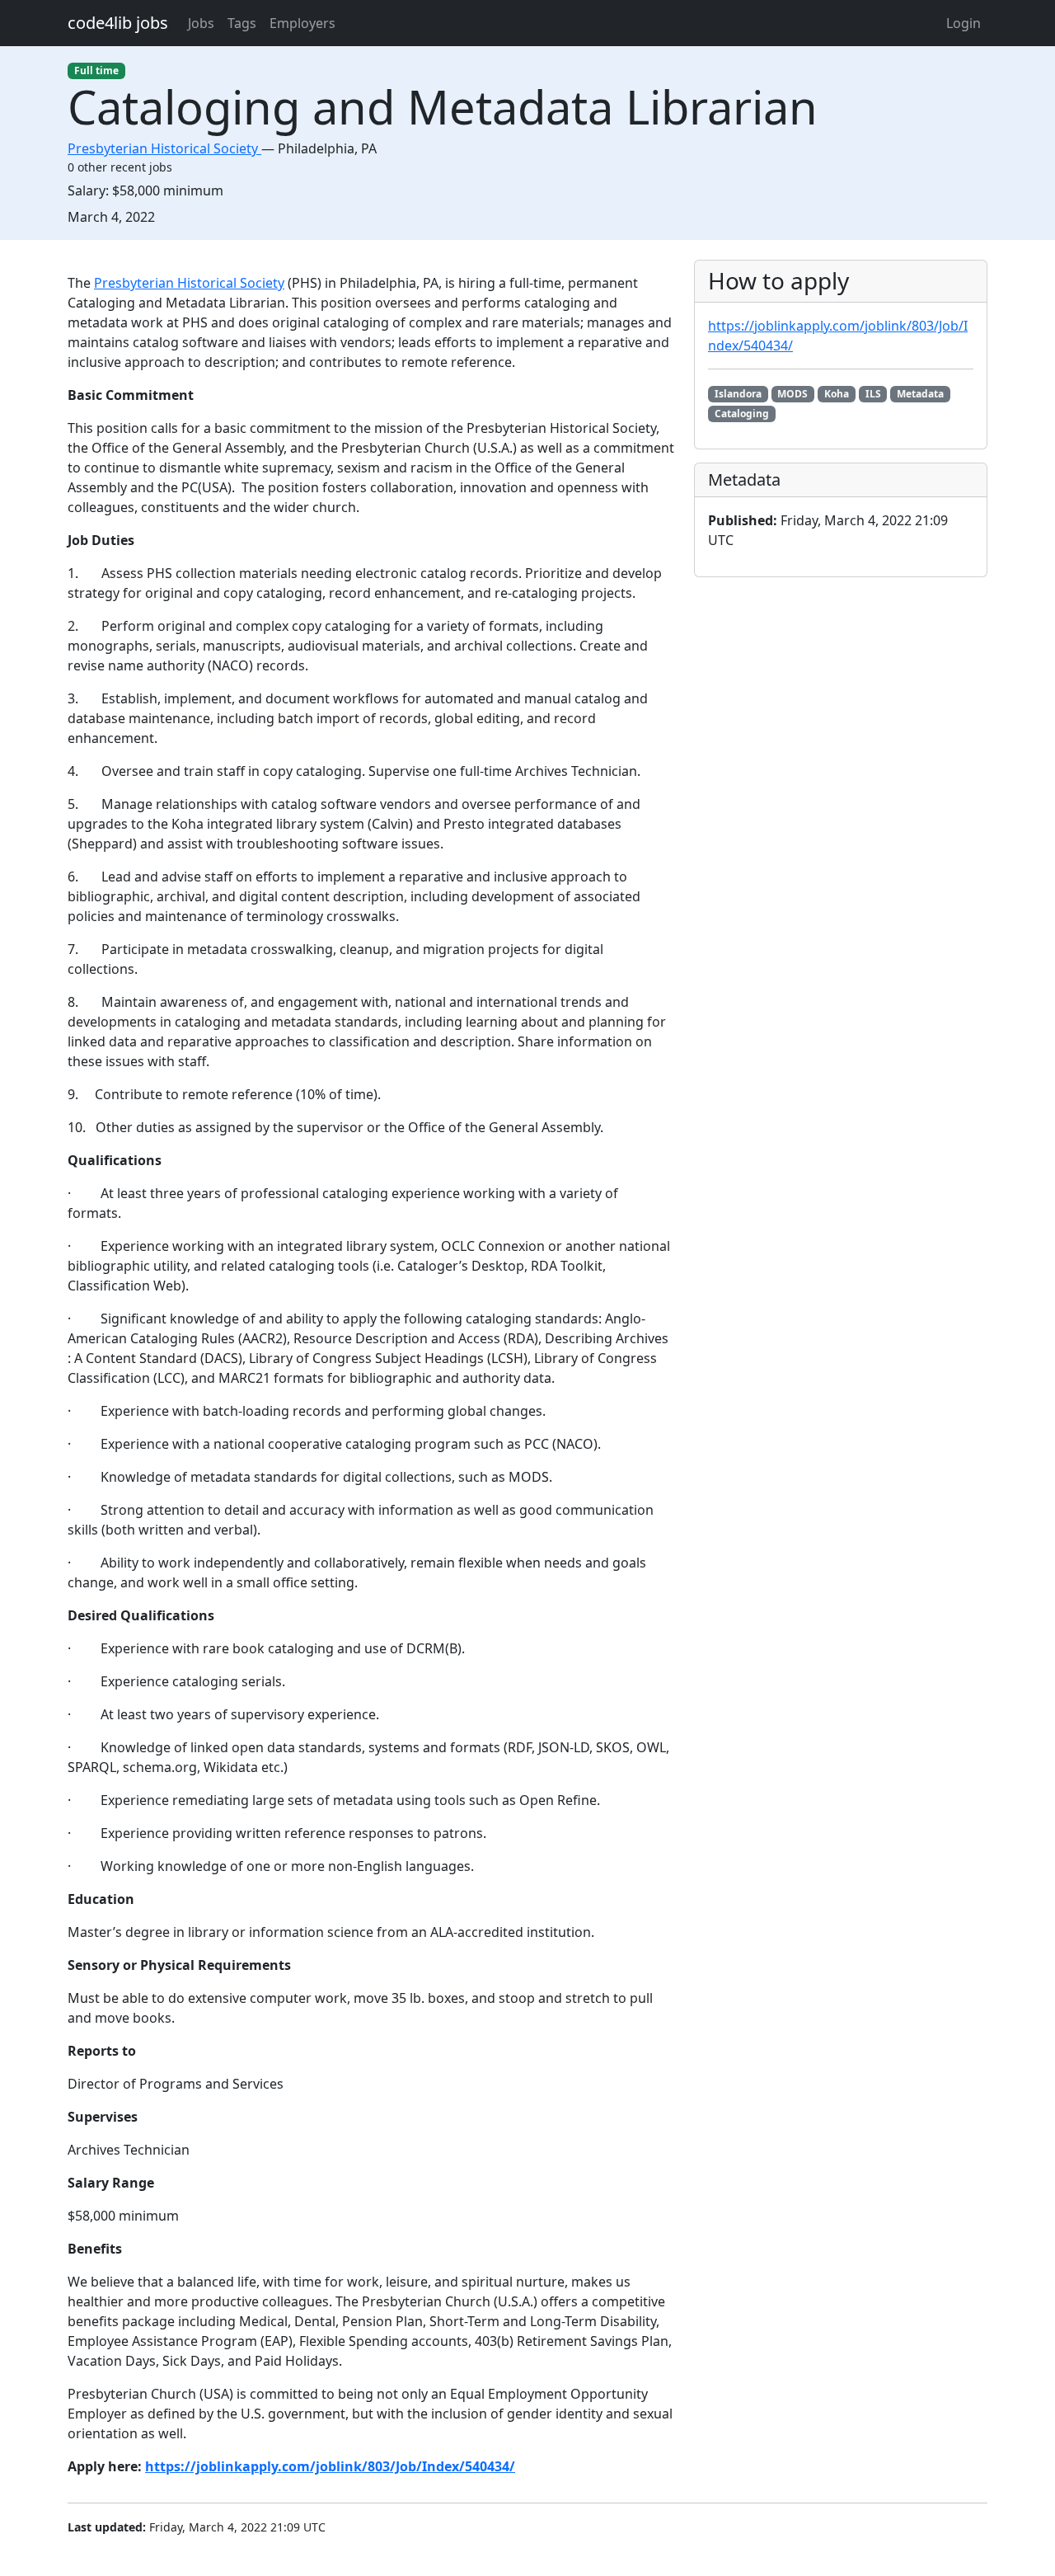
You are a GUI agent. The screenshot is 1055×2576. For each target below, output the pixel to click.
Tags (242, 23)
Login (964, 23)
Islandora (738, 394)
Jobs (201, 23)
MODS (792, 394)
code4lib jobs (118, 23)
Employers (302, 23)
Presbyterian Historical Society (189, 283)
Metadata (920, 394)
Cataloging (742, 414)
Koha (837, 394)
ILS (873, 394)
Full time (96, 71)
